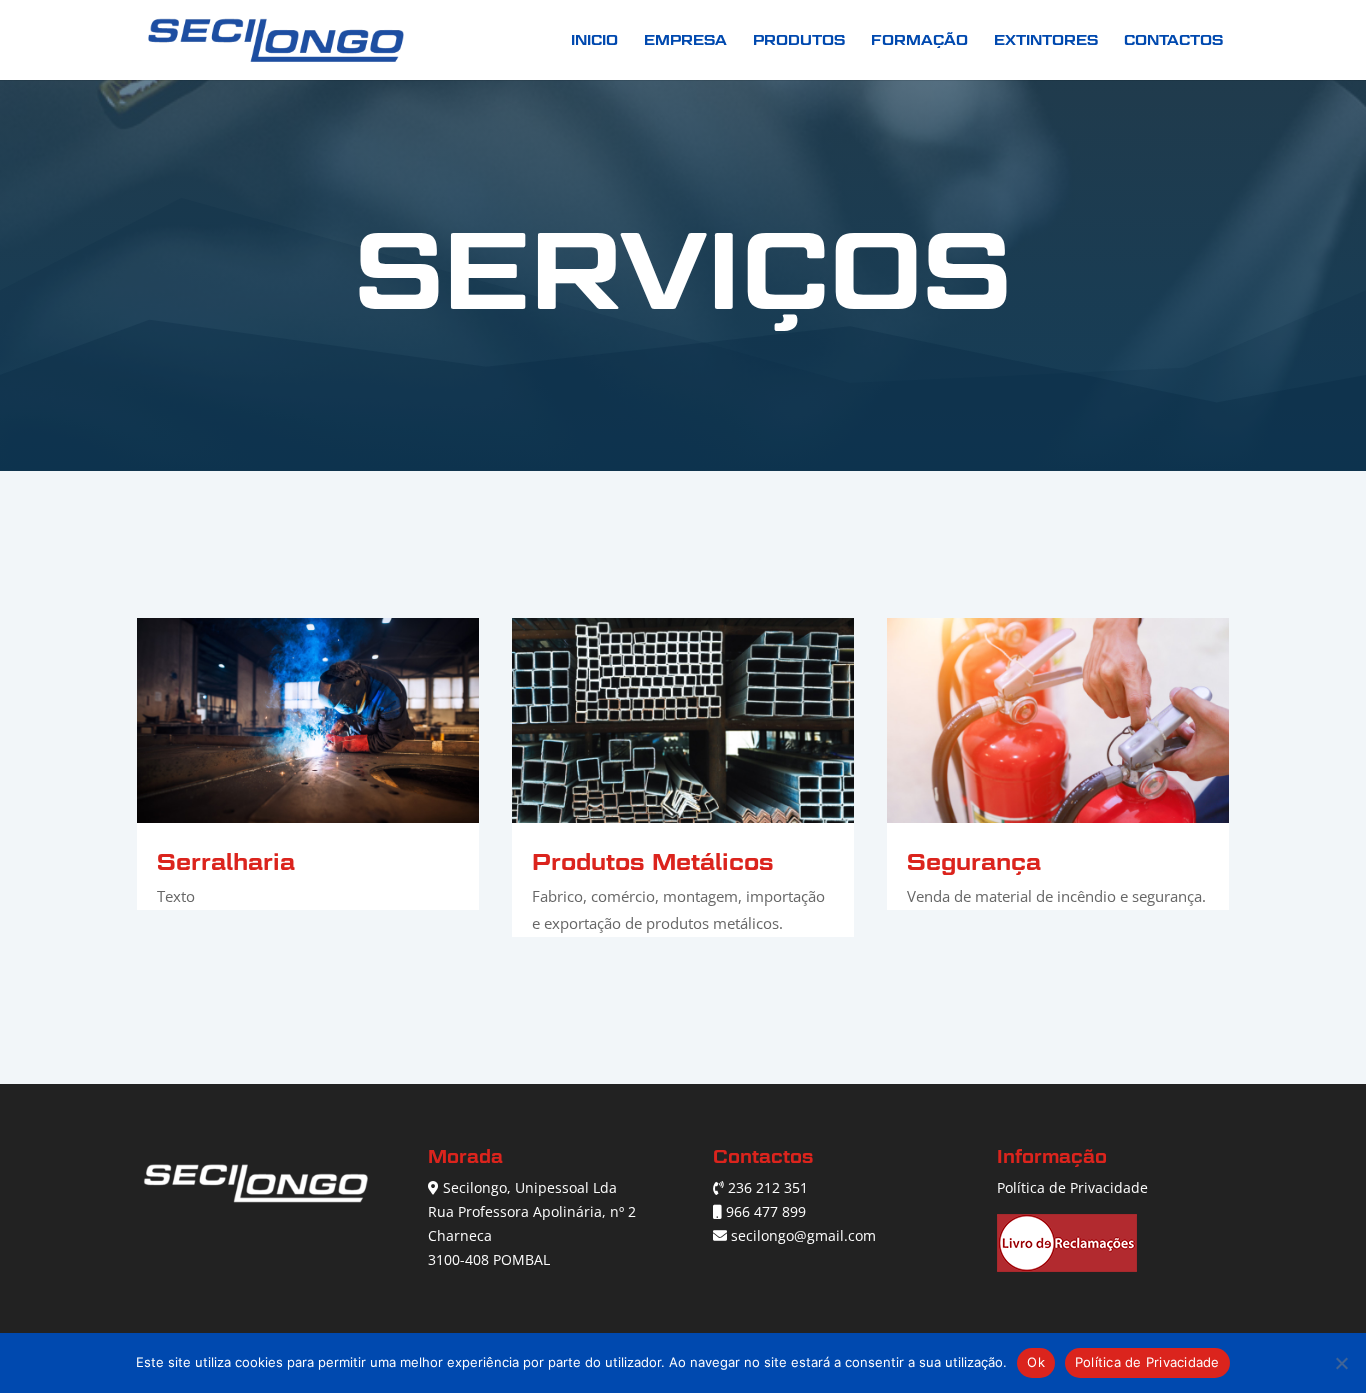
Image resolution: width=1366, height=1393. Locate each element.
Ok (1036, 1362)
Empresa (685, 40)
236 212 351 (768, 1187)
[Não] (1341, 1363)
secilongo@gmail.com (803, 1235)
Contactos (1173, 40)
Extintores (1046, 40)
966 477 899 (766, 1211)
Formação (919, 40)
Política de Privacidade (1072, 1187)
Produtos (799, 40)
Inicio (594, 40)
